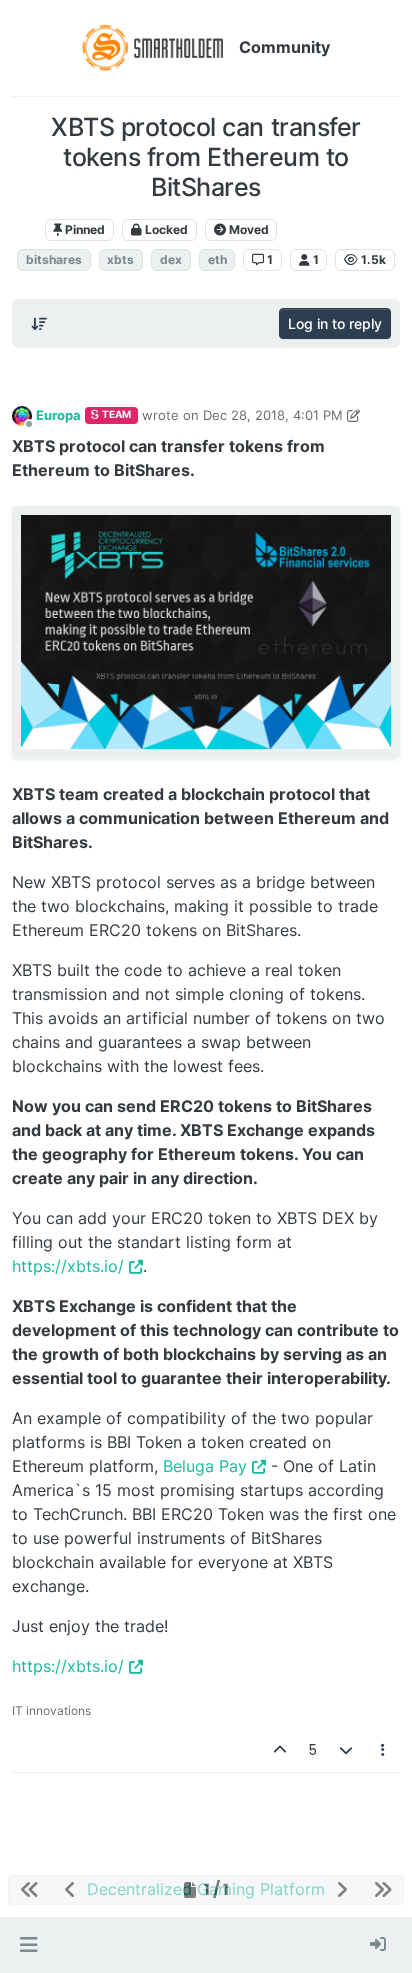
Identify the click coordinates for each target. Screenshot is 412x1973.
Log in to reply (335, 323)
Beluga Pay (205, 1466)
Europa (58, 415)
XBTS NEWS (326, 229)
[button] (28, 1945)
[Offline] (22, 414)
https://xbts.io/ (68, 1266)
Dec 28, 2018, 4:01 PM (273, 415)
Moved (247, 229)
